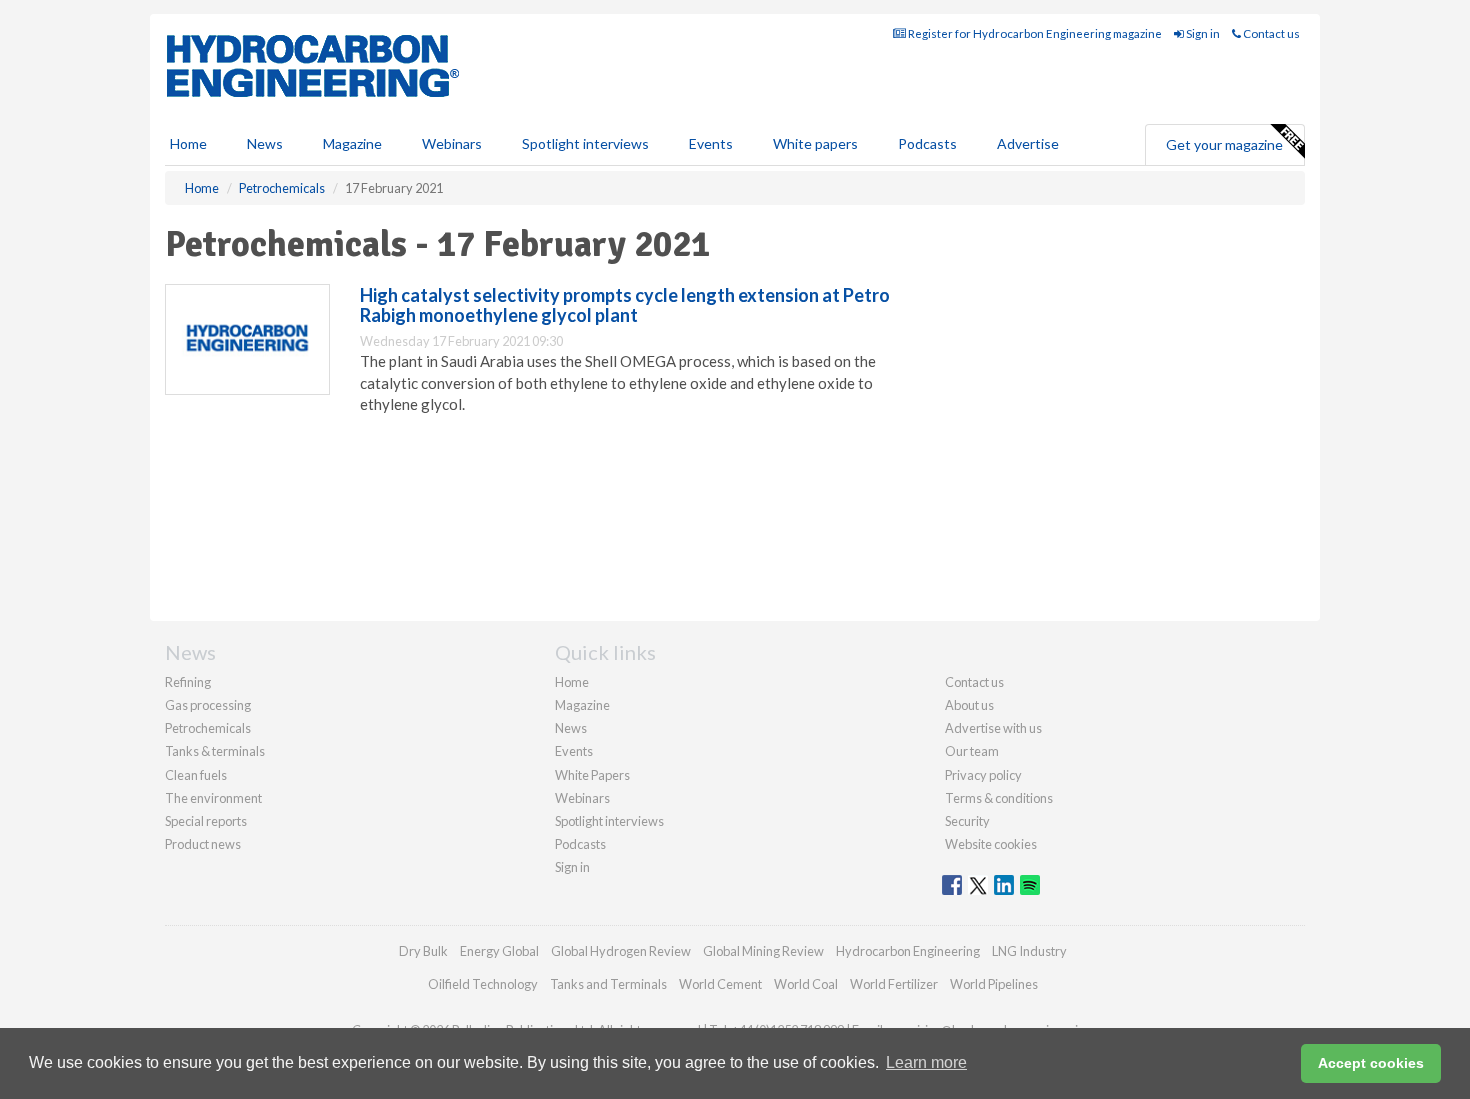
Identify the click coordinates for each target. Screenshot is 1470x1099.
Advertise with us (993, 728)
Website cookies (991, 844)
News (571, 728)
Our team (972, 751)
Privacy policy (983, 775)
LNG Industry (1029, 951)
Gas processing (208, 705)
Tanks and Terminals (608, 984)
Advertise (1028, 143)
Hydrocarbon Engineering (908, 951)
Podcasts (927, 143)
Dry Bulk (423, 951)
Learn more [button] (926, 1062)
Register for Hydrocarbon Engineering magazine (1034, 33)
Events (711, 143)
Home (188, 143)
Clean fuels (196, 775)
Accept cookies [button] (1371, 1063)
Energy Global (499, 951)
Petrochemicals (208, 728)
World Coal (806, 984)
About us (969, 705)
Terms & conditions (999, 798)
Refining (188, 682)
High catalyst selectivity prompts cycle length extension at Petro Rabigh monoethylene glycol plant (625, 305)
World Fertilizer (894, 984)
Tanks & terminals (215, 751)
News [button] (265, 143)
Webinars (452, 143)
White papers (815, 143)
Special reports (206, 821)
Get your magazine (1224, 144)
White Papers (592, 775)
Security (967, 821)
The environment (213, 798)
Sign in (1202, 33)
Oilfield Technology (483, 984)
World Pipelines (994, 984)
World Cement (720, 984)
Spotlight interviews (585, 143)
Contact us (1270, 33)
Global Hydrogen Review (621, 951)
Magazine (352, 143)
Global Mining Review (763, 951)
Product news (203, 844)
